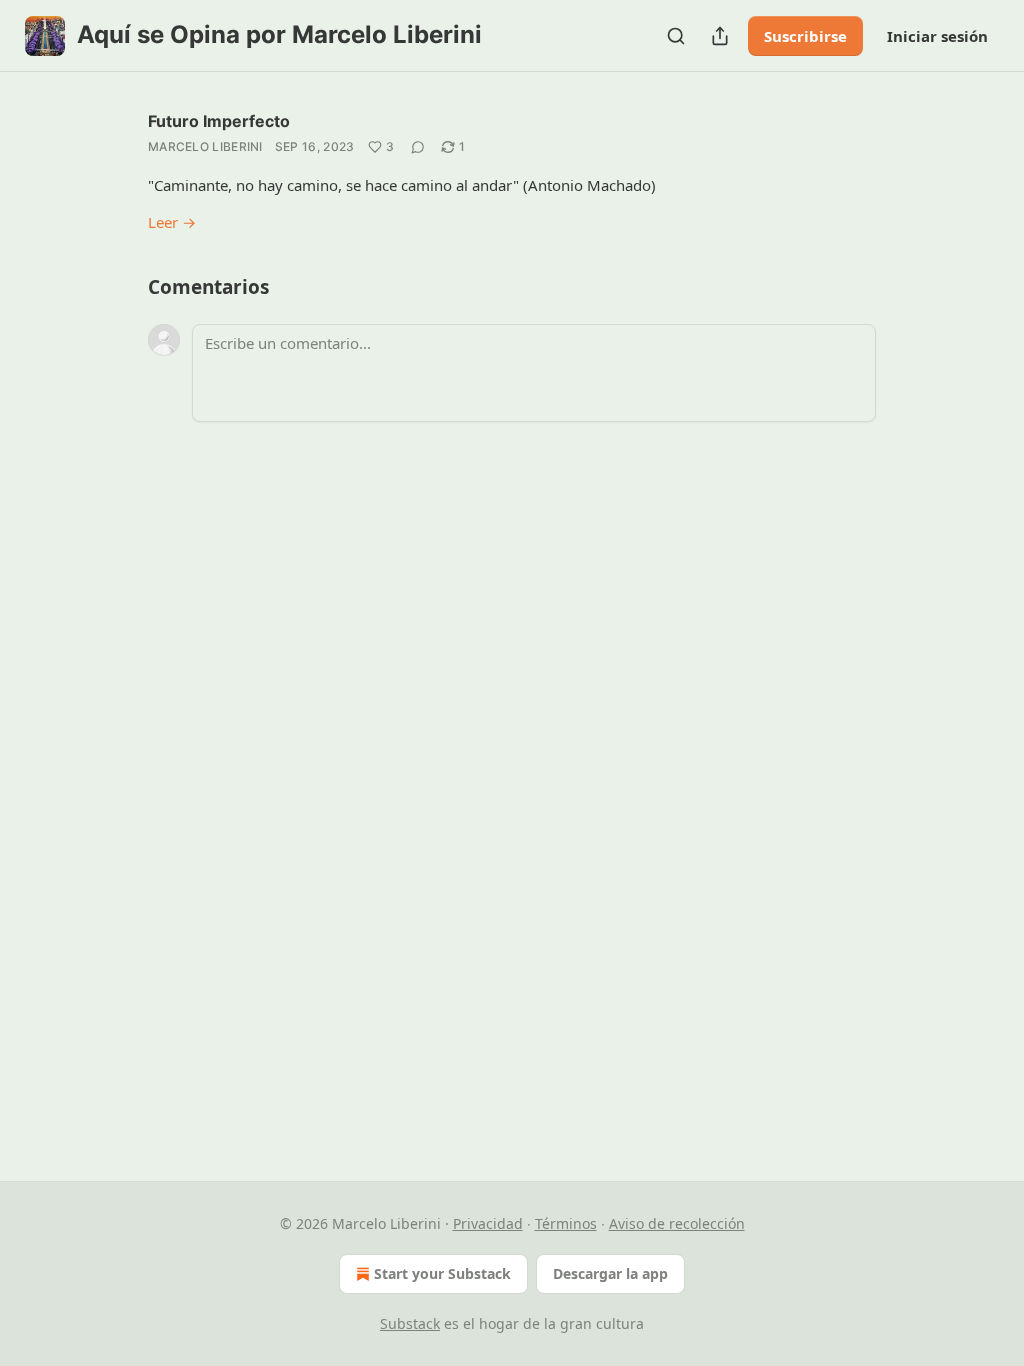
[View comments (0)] (418, 147)
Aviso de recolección (677, 1223)
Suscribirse (805, 36)
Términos (566, 1223)
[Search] (676, 36)
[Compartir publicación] (720, 36)
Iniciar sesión (937, 36)
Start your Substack (442, 1273)
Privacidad (488, 1223)
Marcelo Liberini (205, 146)
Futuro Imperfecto (219, 121)
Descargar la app (610, 1273)
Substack (410, 1323)
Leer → (172, 222)
